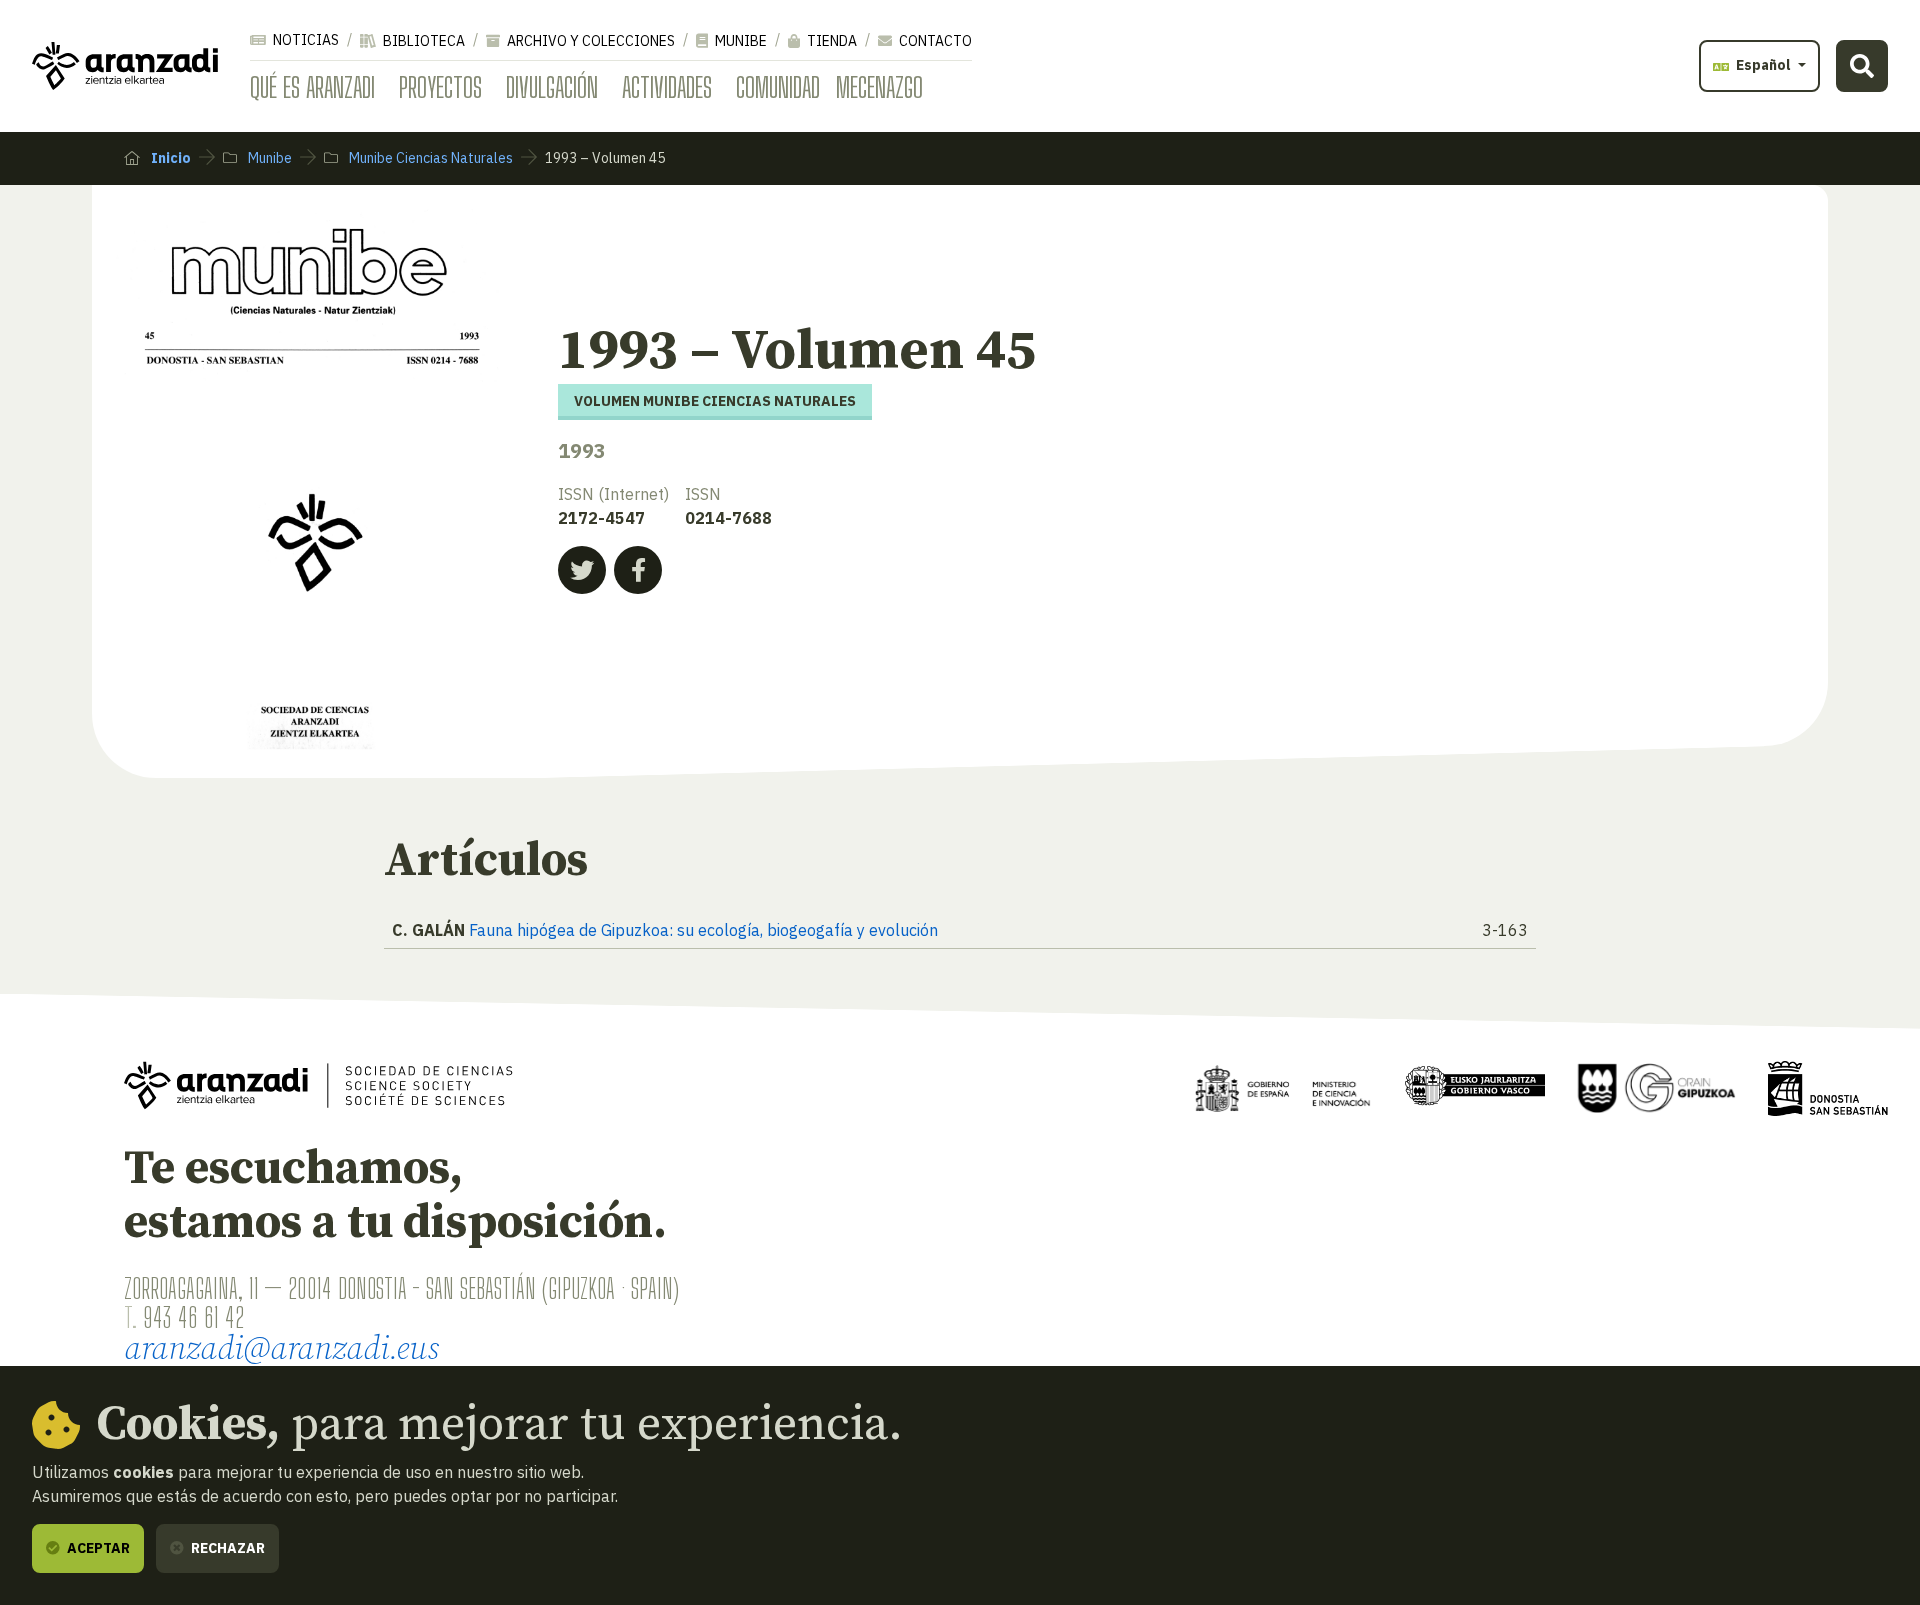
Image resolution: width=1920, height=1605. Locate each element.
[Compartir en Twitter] (582, 570)
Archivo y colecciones (589, 41)
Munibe (739, 41)
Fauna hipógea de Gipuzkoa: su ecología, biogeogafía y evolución (703, 930)
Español (1763, 65)
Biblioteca (422, 41)
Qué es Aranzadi (312, 87)
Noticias (304, 40)
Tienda (830, 41)
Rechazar (226, 1548)
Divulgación (552, 87)
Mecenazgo (879, 87)
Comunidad (778, 87)
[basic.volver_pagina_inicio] (125, 66)
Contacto (934, 41)
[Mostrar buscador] (1862, 66)
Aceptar (97, 1548)
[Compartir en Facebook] (638, 570)
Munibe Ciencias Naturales (429, 158)
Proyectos (440, 87)
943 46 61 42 (193, 1317)
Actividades (667, 87)
